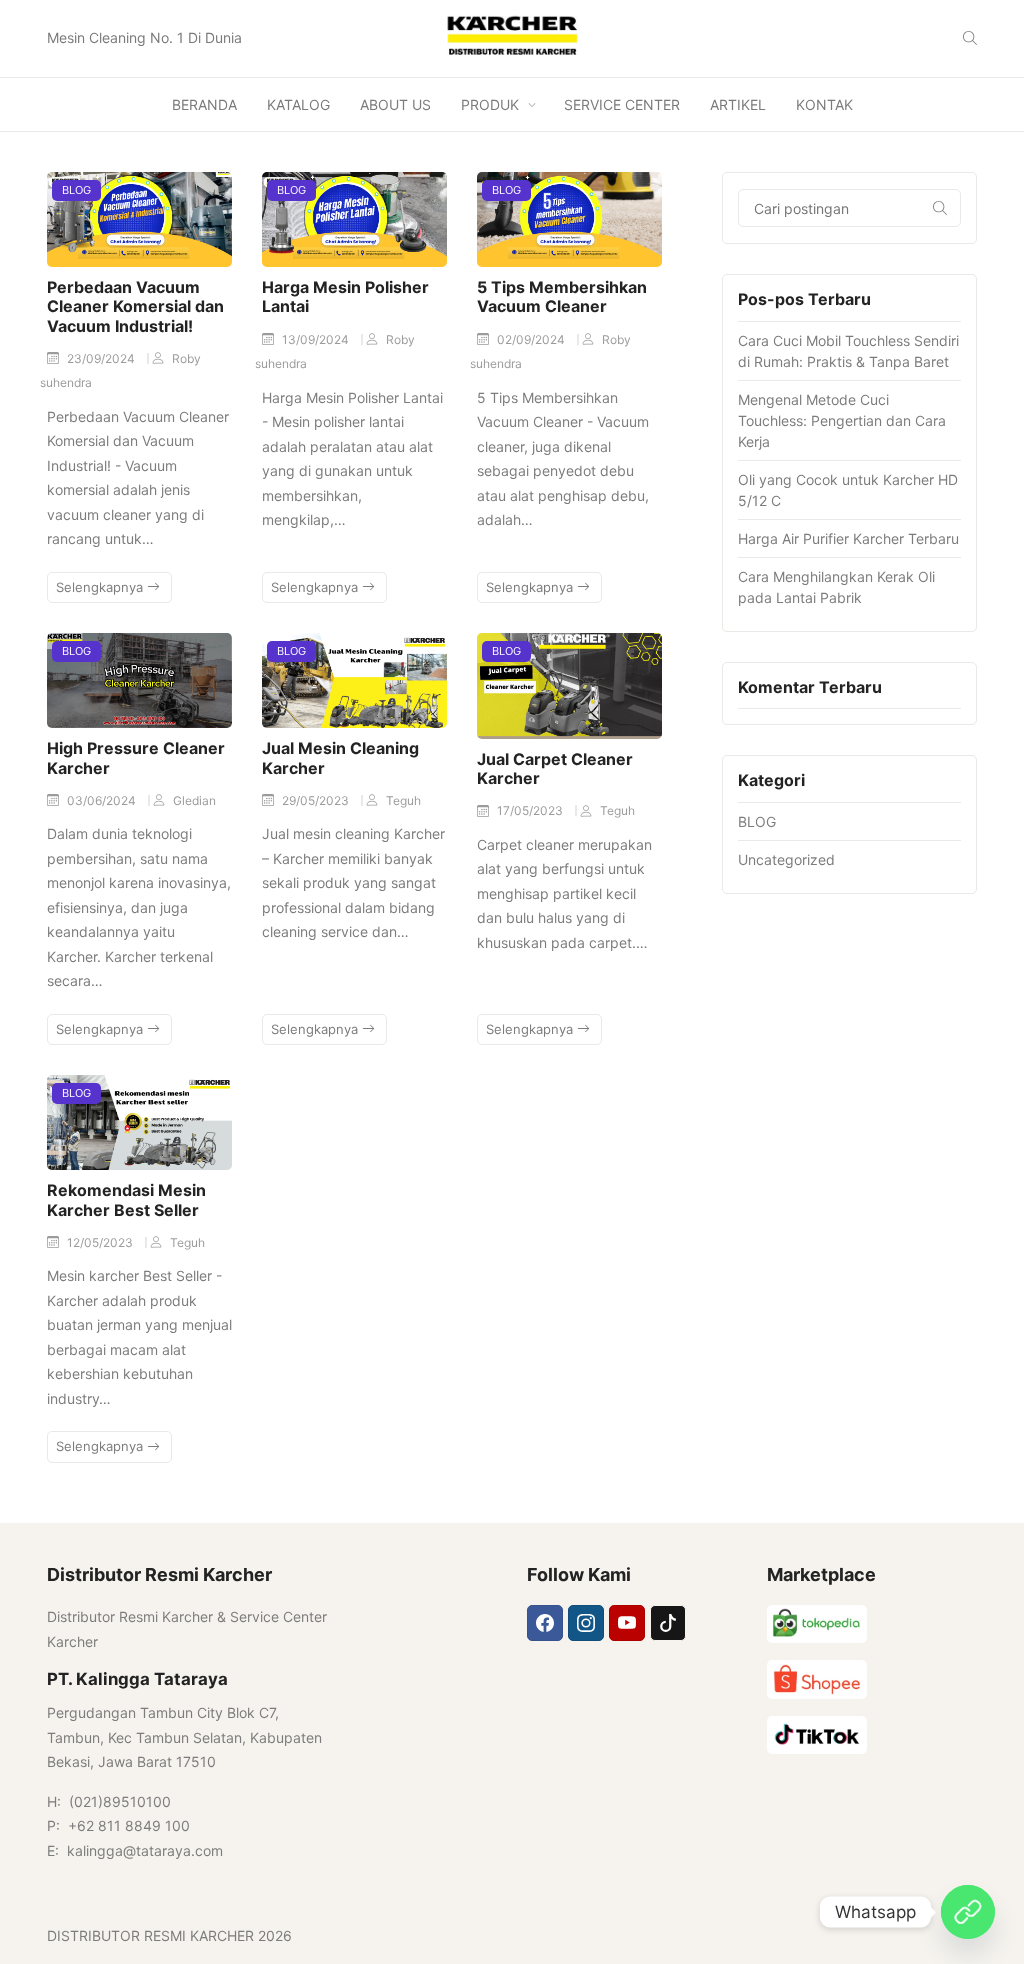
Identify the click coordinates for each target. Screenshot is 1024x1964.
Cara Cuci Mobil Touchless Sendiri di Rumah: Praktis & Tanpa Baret (848, 351)
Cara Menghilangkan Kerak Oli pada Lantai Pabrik (836, 587)
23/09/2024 (102, 358)
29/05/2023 (317, 800)
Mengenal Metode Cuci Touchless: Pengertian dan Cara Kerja (842, 420)
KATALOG (298, 104)
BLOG (76, 190)
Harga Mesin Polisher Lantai (345, 296)
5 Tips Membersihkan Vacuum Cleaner (562, 296)
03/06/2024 (103, 800)
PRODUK (490, 104)
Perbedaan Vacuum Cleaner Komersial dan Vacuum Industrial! (135, 306)
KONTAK (824, 104)
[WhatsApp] (968, 1912)
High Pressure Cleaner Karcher (136, 757)
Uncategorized (786, 859)
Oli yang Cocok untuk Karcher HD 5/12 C (848, 490)
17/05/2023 (531, 810)
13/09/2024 (317, 339)
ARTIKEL (738, 104)
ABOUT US (395, 104)
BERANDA (204, 104)
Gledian (194, 800)
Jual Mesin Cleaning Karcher (340, 757)
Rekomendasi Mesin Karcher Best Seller (126, 1199)
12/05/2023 (101, 1242)
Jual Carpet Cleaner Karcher (555, 768)
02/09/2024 (532, 339)
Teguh (403, 800)
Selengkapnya (101, 587)
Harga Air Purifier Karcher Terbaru (848, 538)
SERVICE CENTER (622, 104)
